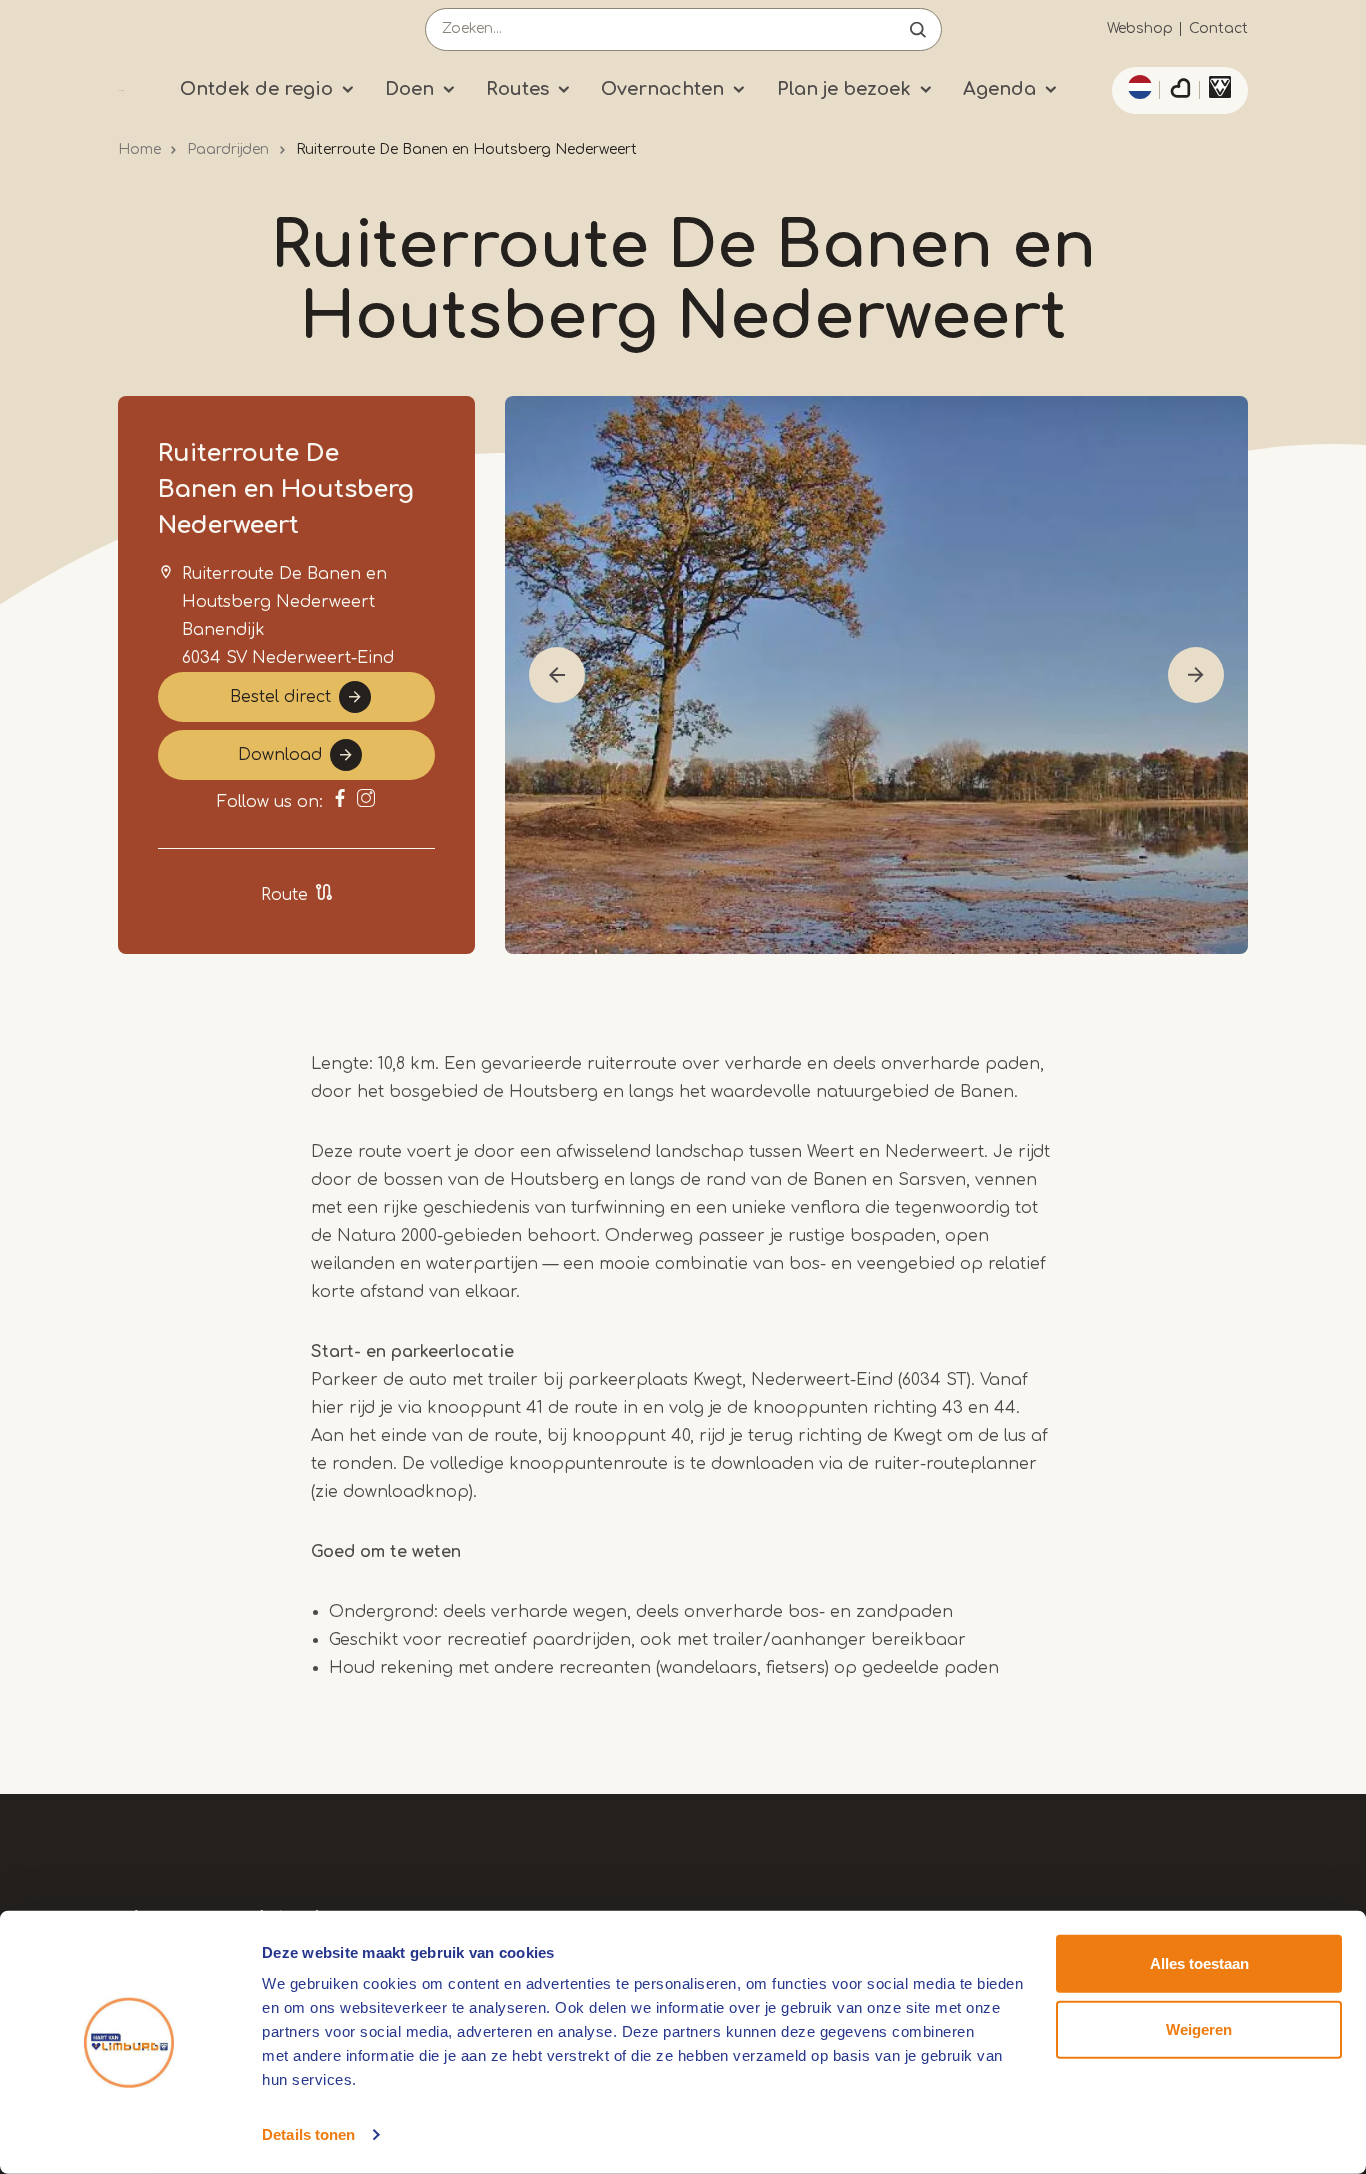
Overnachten (662, 89)
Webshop (1140, 28)
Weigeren (1199, 2028)
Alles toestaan (1199, 1963)
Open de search (918, 29)
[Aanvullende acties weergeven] (1137, 87)
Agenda (999, 89)
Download (280, 755)
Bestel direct (280, 697)
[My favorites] (1180, 91)
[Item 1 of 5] (876, 675)
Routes (517, 89)
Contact (1218, 28)
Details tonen (308, 2134)
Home (139, 149)
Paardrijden (228, 149)
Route (284, 895)
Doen (409, 89)
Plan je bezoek (844, 89)
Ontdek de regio (256, 89)
